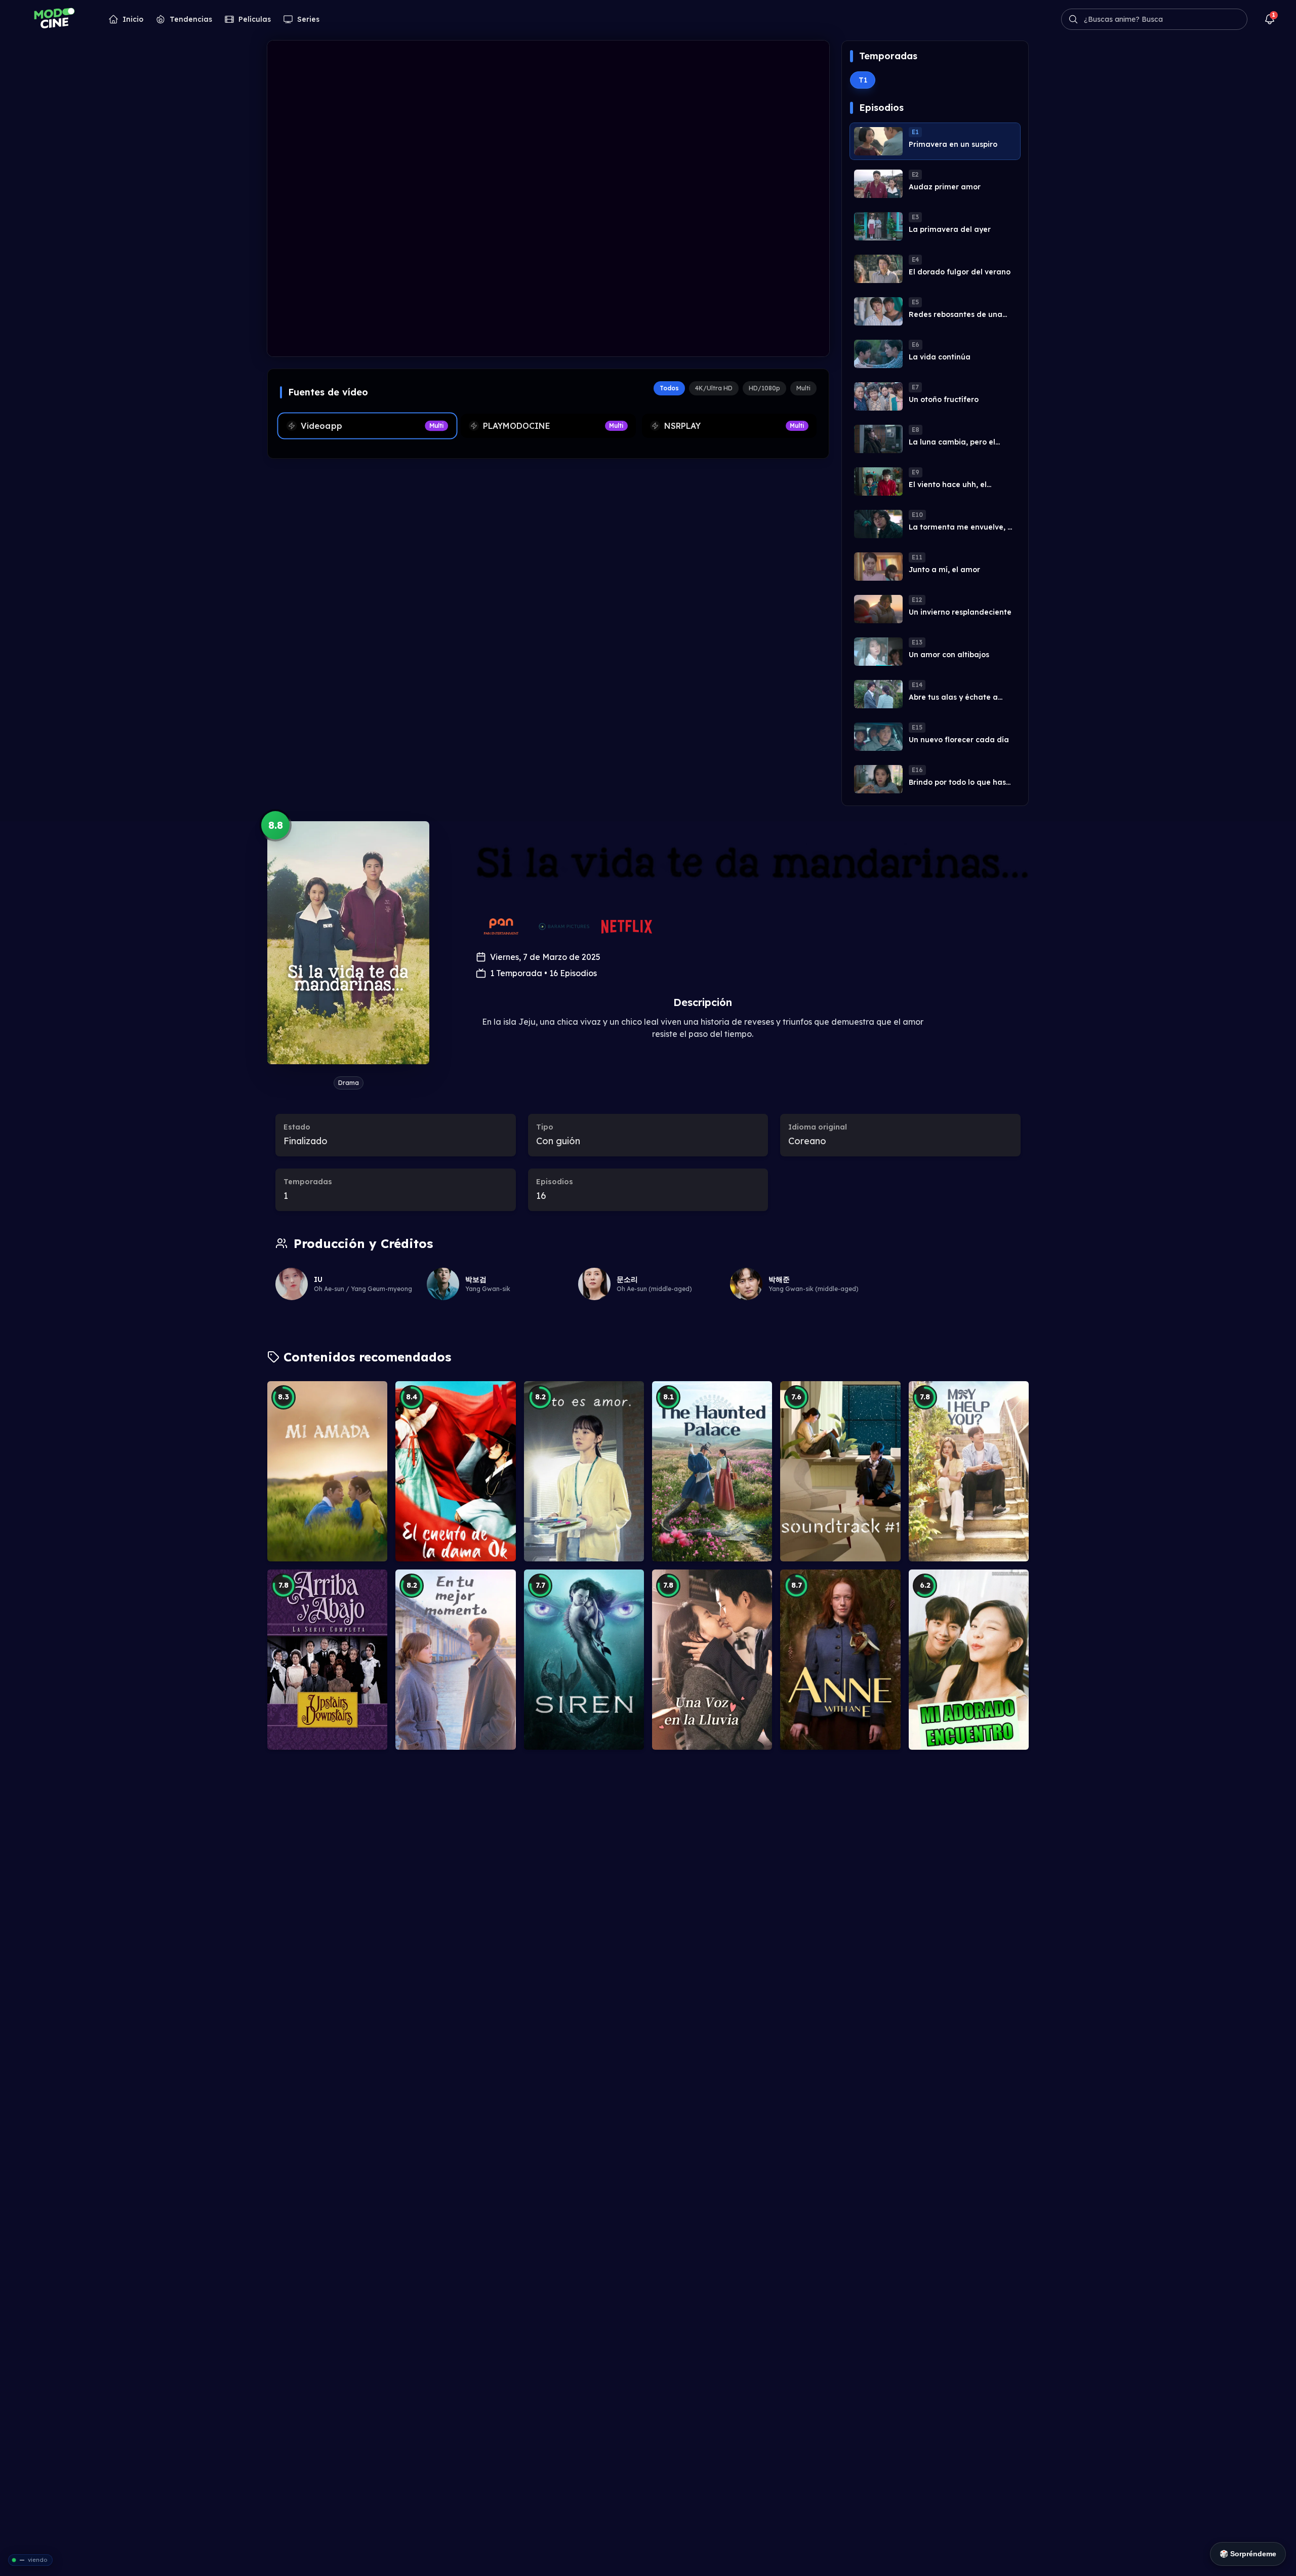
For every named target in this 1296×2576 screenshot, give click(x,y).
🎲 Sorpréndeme (1248, 2554)
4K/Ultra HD (714, 388)
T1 (863, 80)
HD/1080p (764, 388)
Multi (803, 388)
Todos (669, 388)
